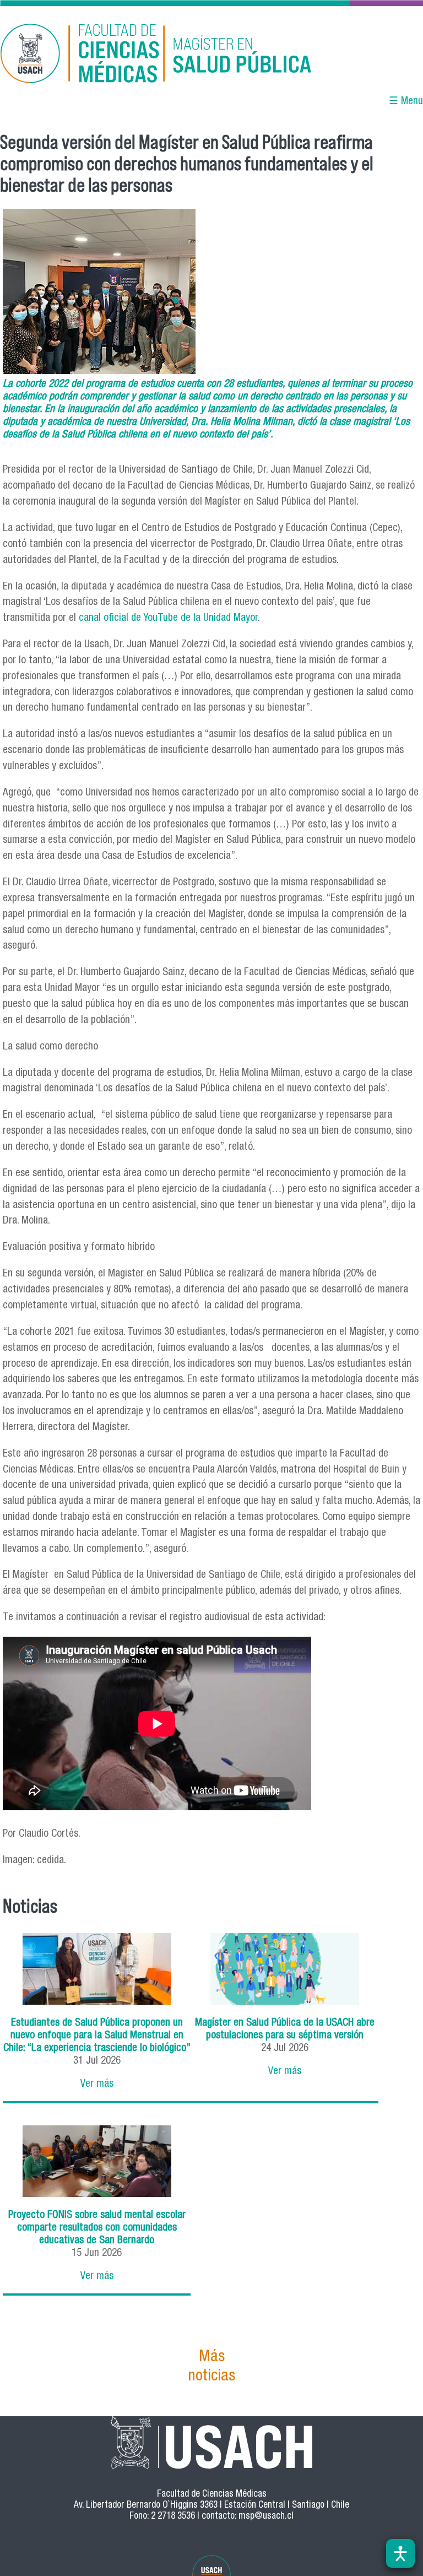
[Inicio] (148, 55)
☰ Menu (406, 102)
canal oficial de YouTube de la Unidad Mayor (168, 618)
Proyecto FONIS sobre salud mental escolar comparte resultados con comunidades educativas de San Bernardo (97, 2228)
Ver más (97, 2084)
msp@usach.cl (266, 2517)
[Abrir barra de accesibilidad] (400, 2553)
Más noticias (211, 2367)
